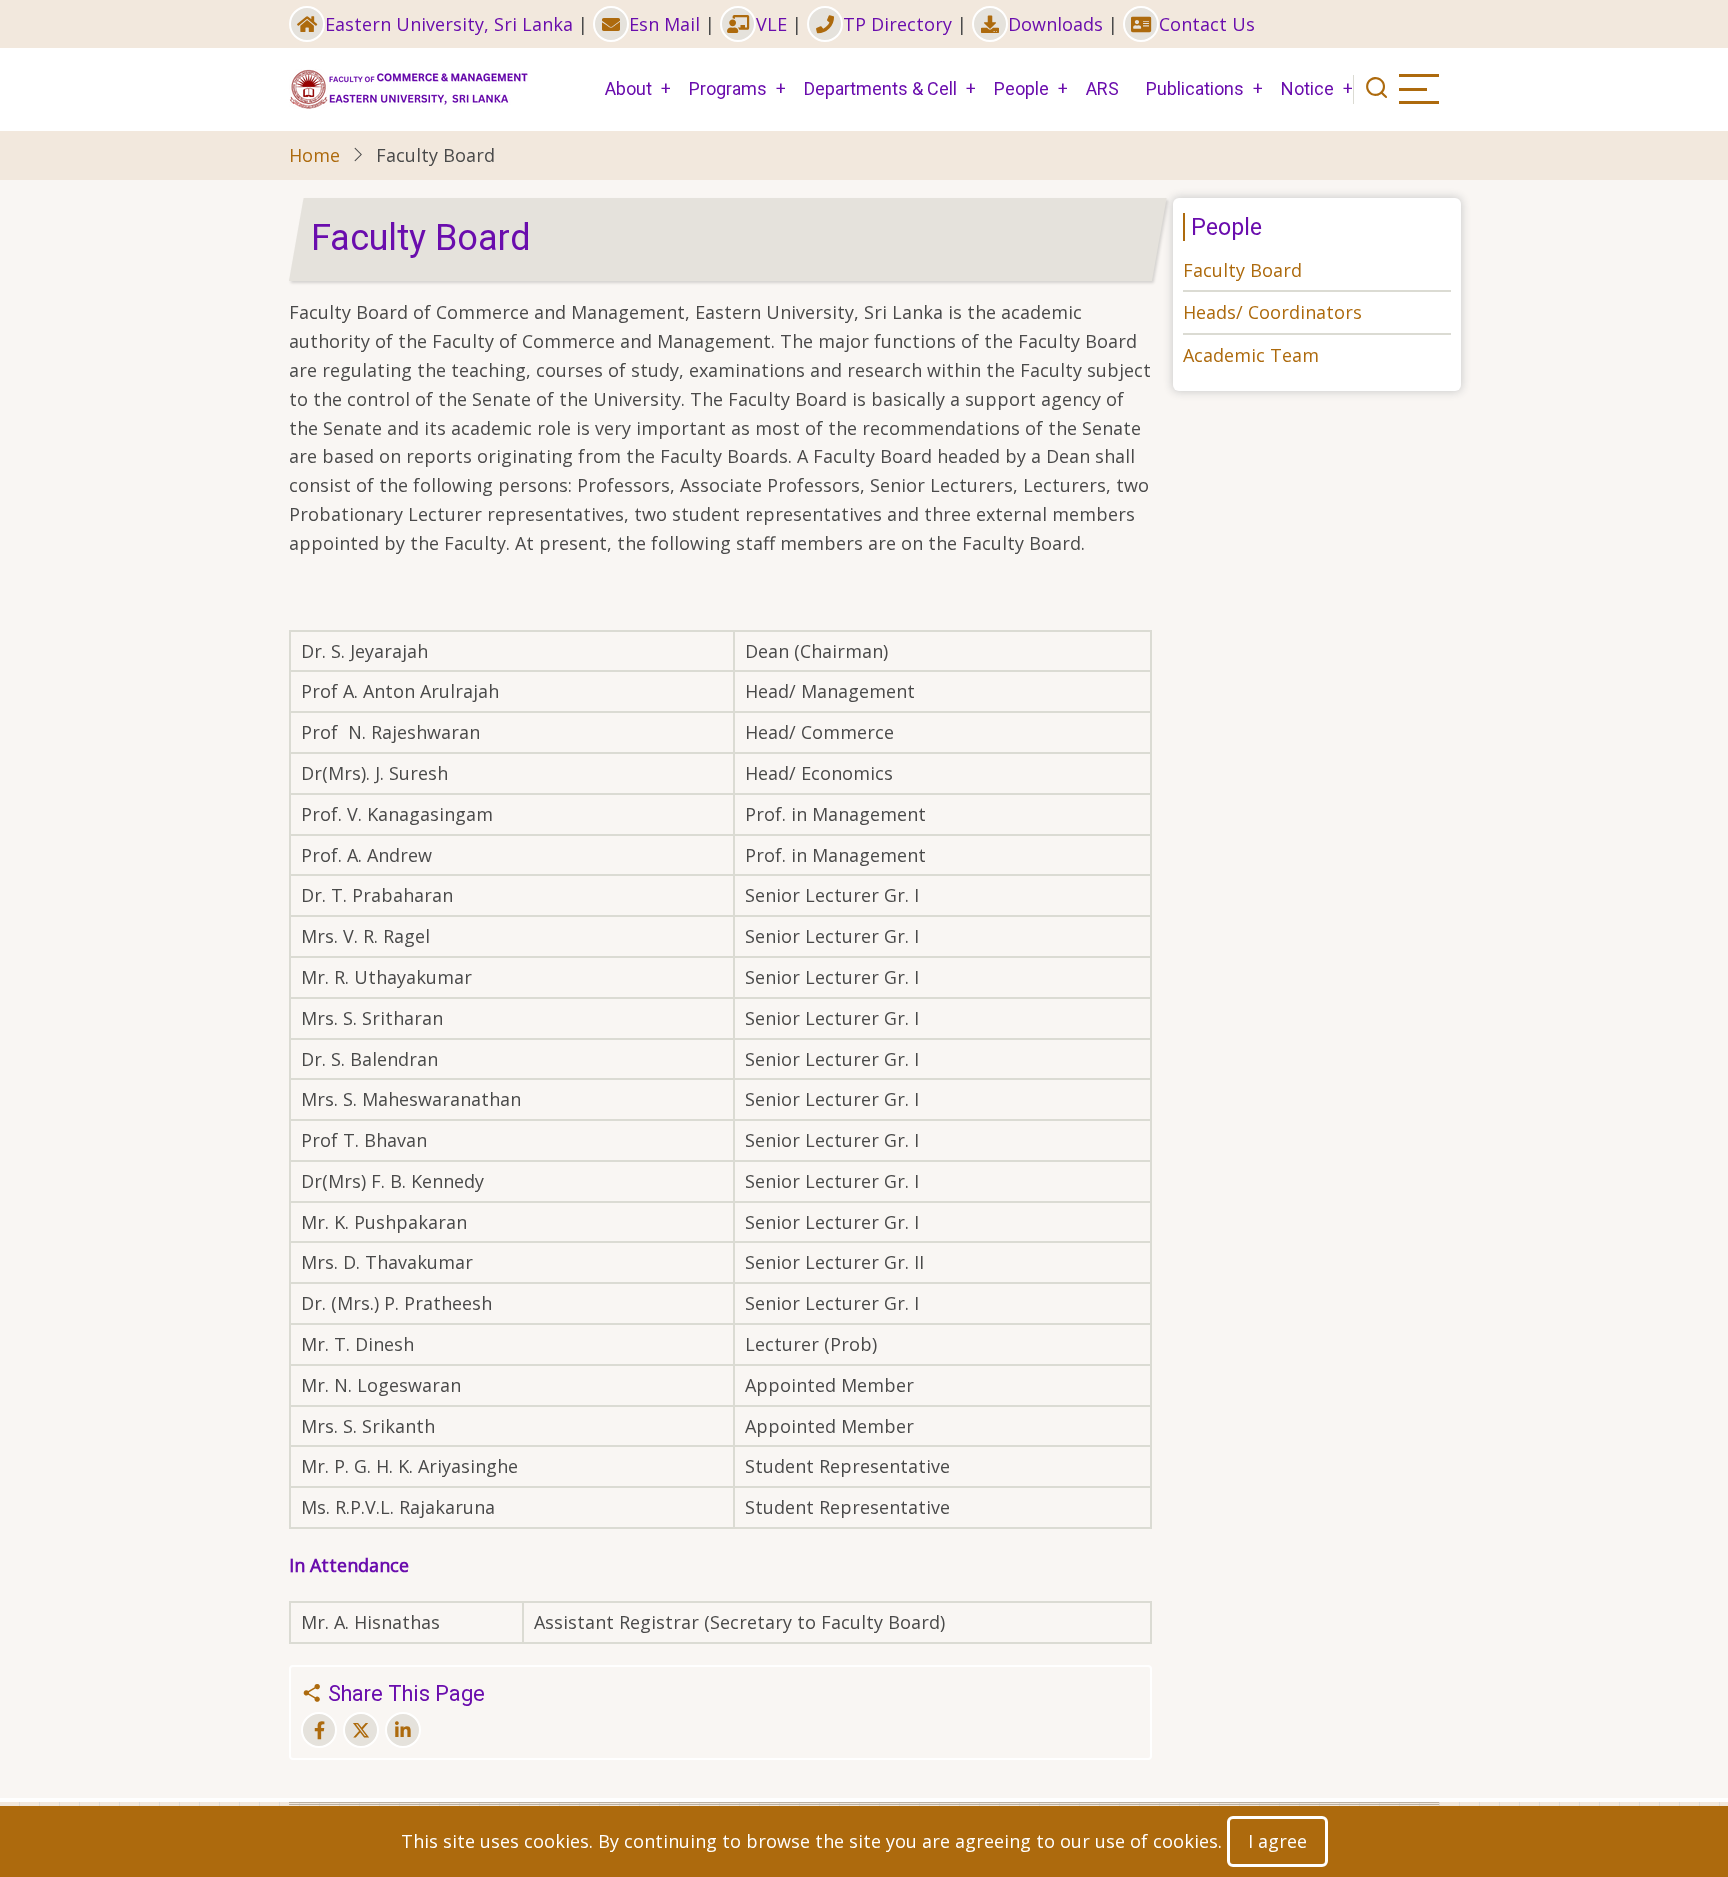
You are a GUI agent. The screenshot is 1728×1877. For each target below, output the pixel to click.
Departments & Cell (880, 88)
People (1021, 88)
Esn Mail (664, 24)
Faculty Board (1242, 270)
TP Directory (897, 24)
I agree (1277, 1841)
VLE (771, 24)
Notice (1307, 88)
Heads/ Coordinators (1272, 312)
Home (314, 155)
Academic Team (1251, 355)
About (628, 88)
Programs (728, 88)
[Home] (409, 87)
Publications (1195, 88)
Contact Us (1207, 24)
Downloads (1055, 24)
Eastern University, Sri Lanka (449, 24)
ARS (1102, 88)
